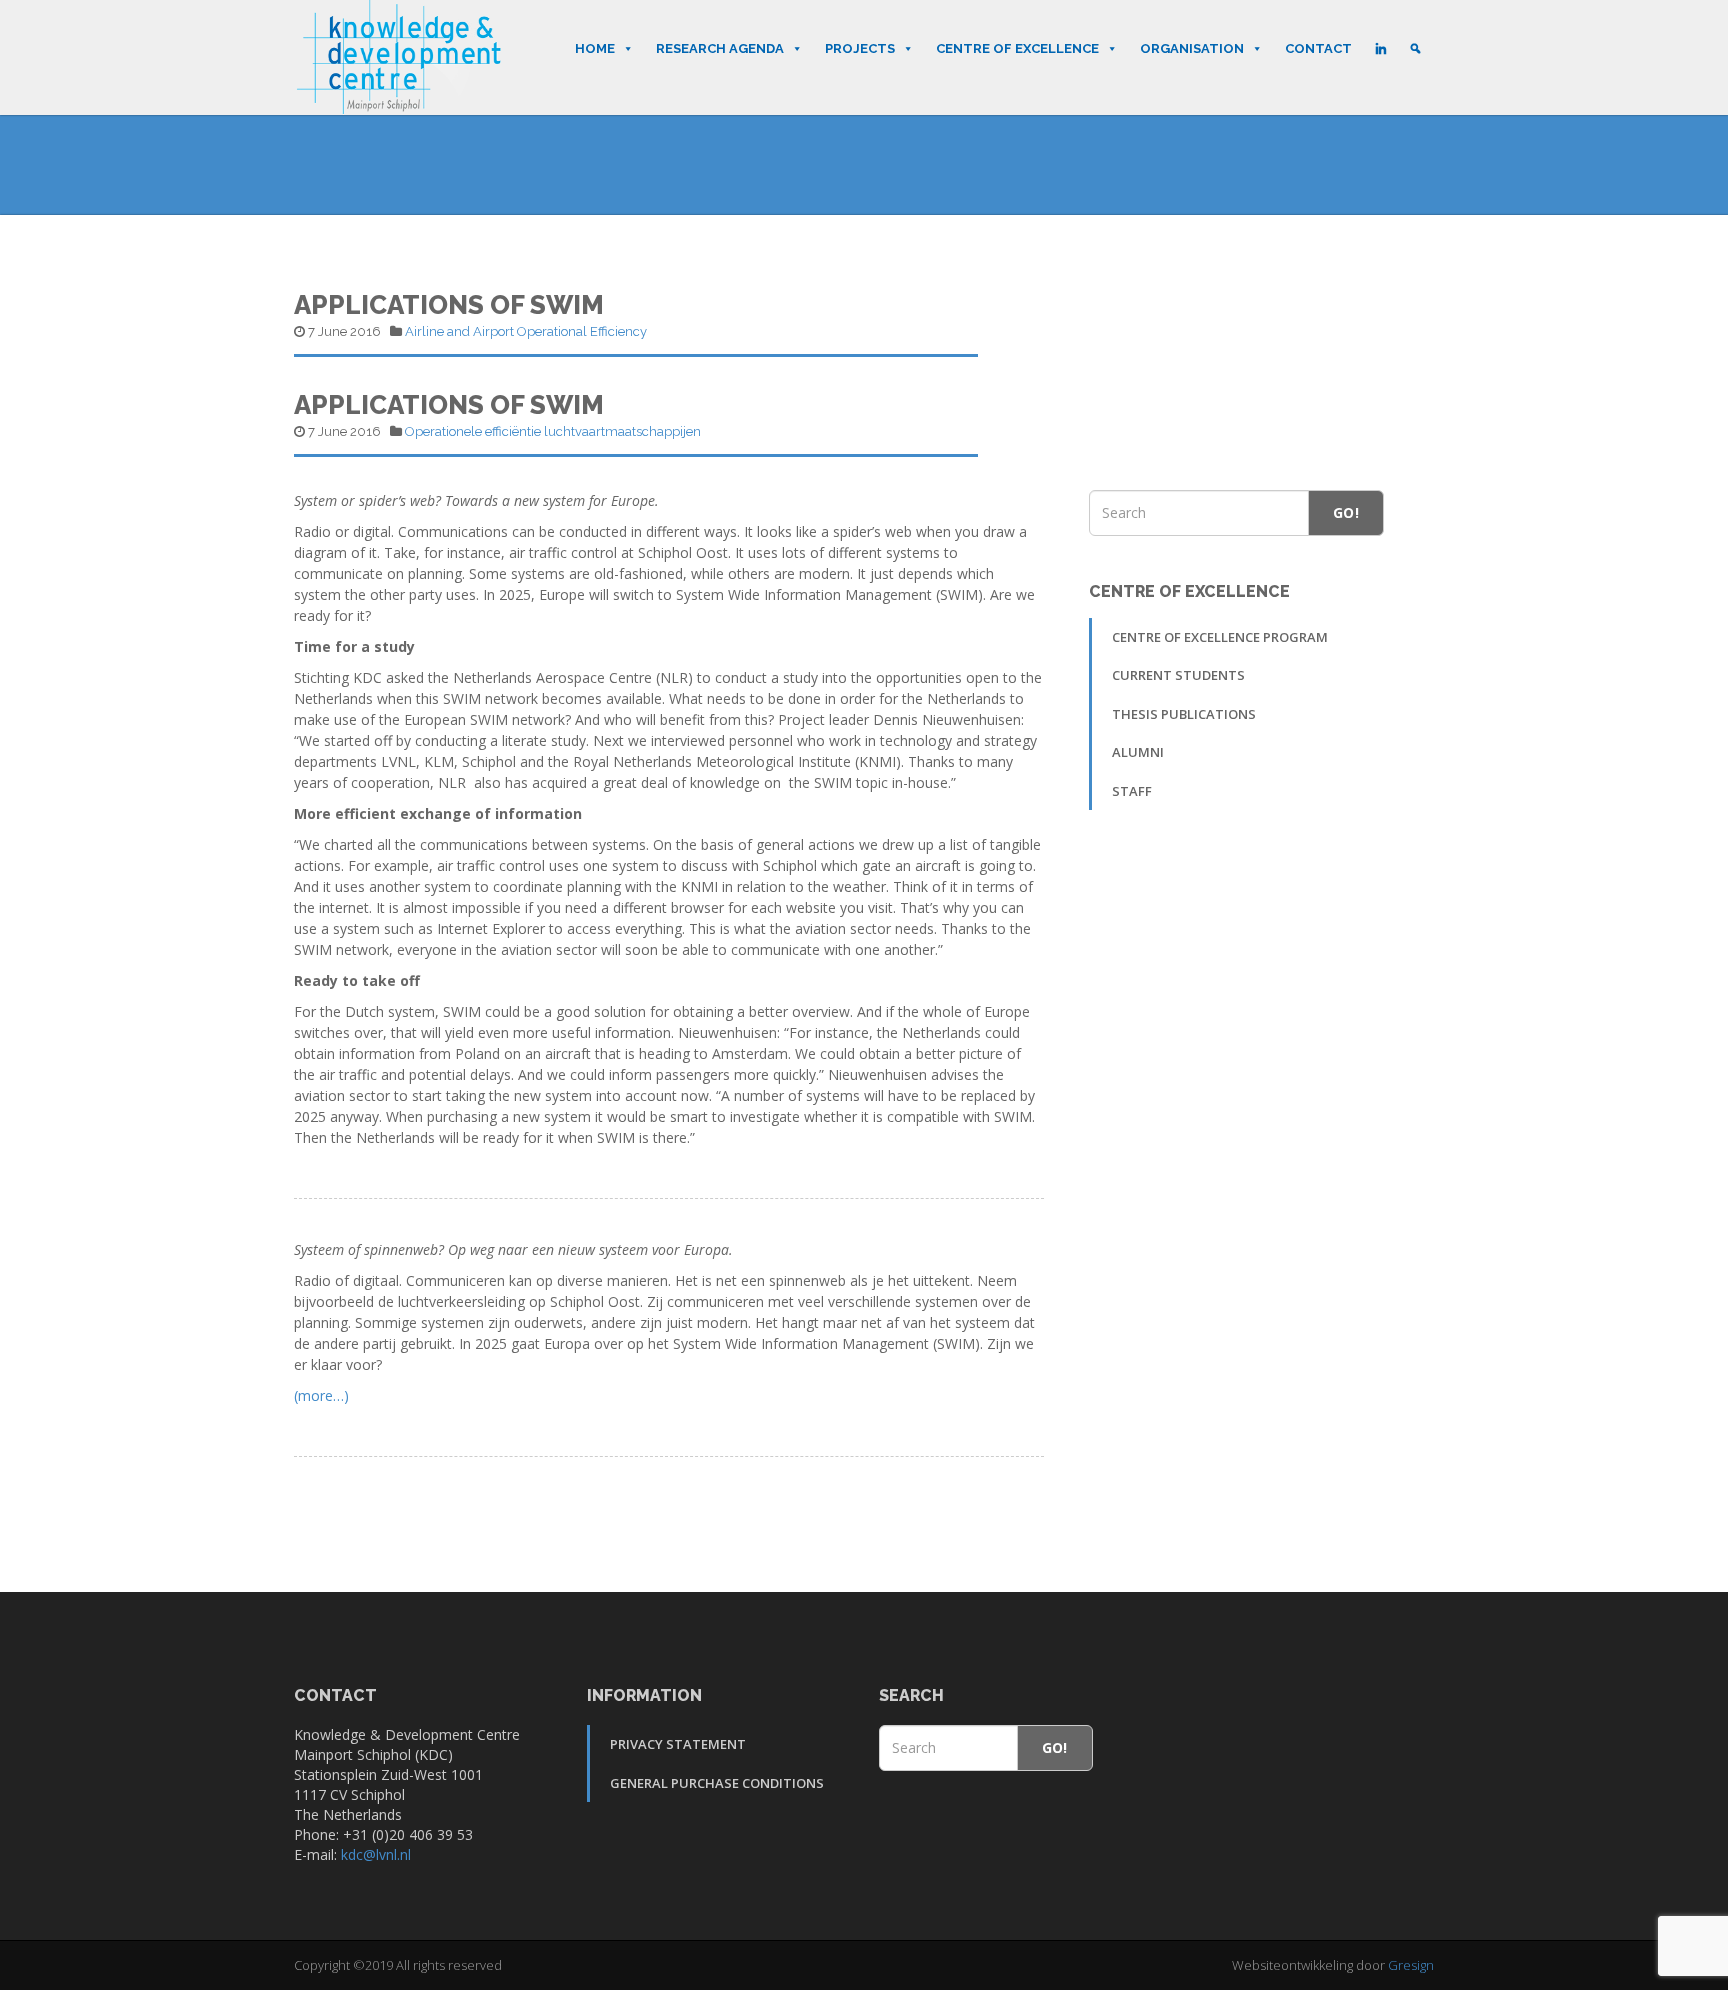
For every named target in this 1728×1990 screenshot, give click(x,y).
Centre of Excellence (1017, 48)
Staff (1132, 791)
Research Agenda (720, 48)
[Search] (1415, 49)
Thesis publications (1184, 714)
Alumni (1138, 752)
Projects (860, 48)
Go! (1346, 512)
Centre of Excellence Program (1220, 637)
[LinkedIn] (1380, 49)
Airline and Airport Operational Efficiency (526, 331)
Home (595, 48)
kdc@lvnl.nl (376, 1854)
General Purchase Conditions (717, 1783)
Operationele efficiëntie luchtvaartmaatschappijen (553, 431)
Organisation (1192, 48)
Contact (1318, 48)
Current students (1178, 675)
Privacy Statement (678, 1744)
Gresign (1411, 1965)
